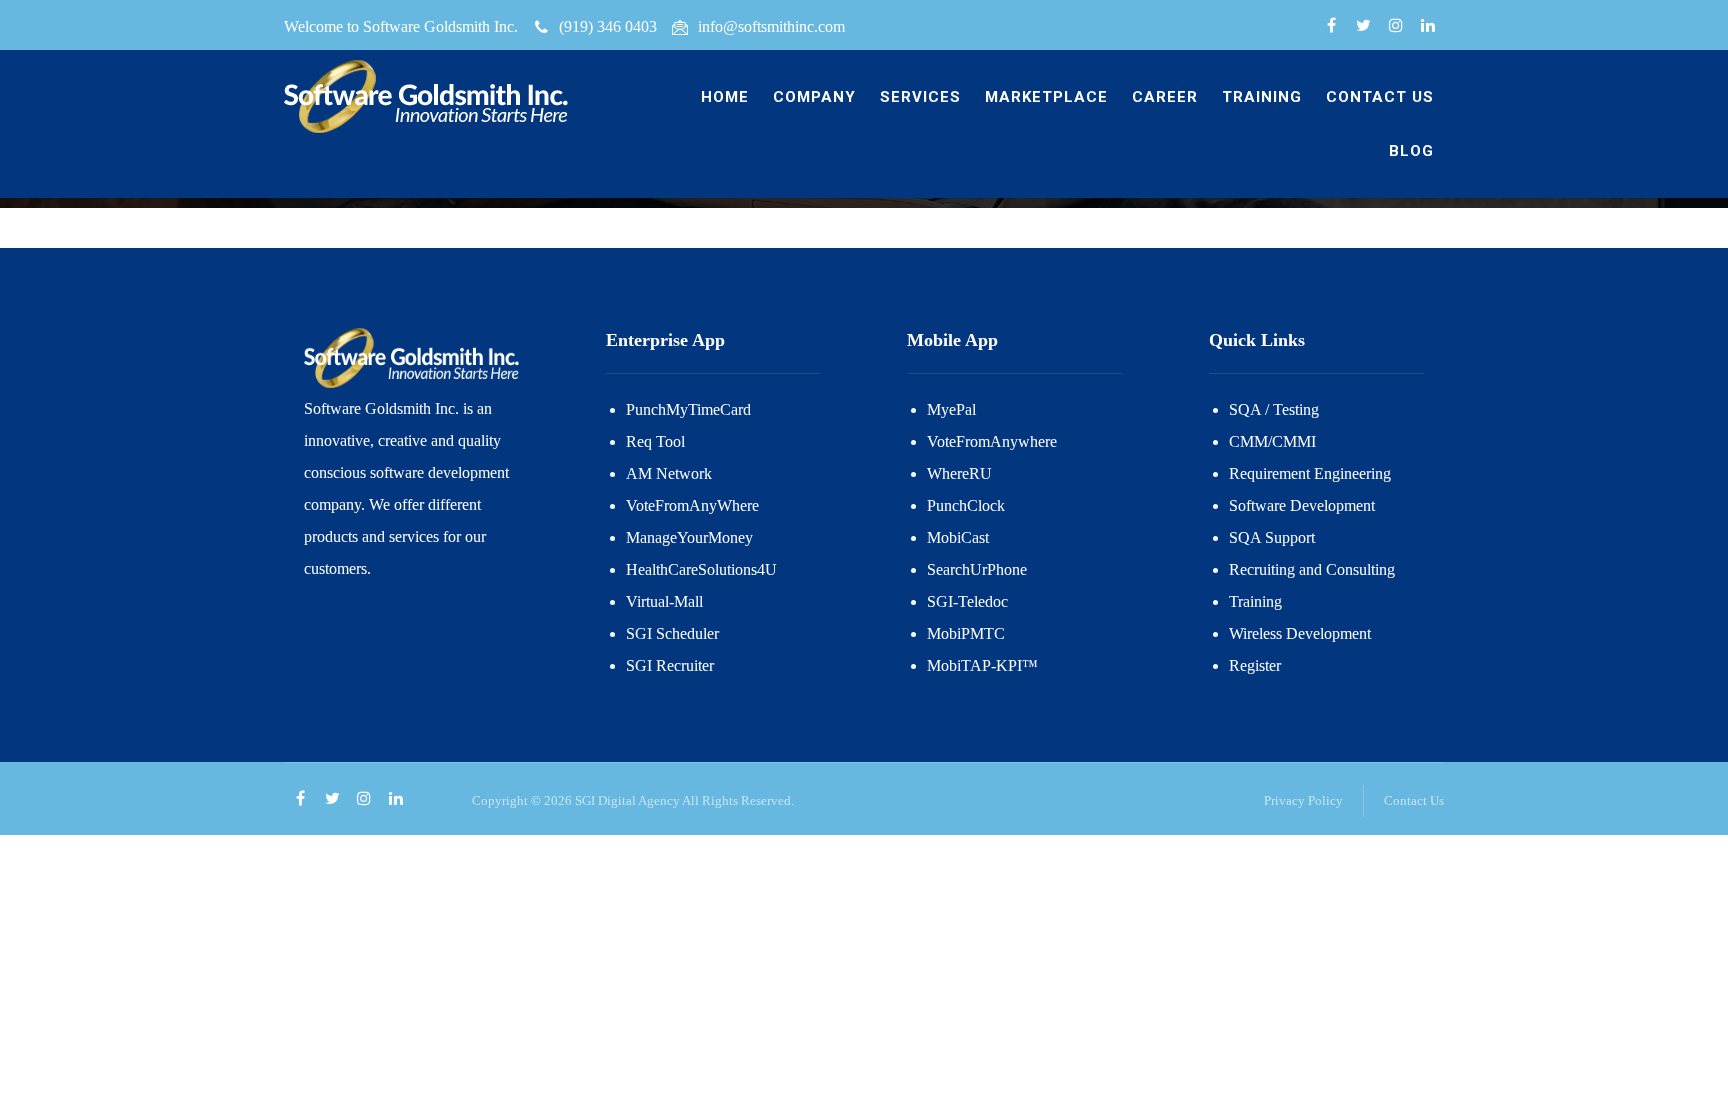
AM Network (669, 473)
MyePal (951, 409)
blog (1411, 151)
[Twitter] (1364, 26)
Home (725, 97)
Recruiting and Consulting (1312, 569)
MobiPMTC (966, 633)
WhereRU (959, 473)
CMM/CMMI (1272, 441)
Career (1165, 97)
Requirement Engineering (1310, 473)
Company (814, 97)
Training (1262, 97)
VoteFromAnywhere (992, 441)
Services (920, 97)
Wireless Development (1300, 633)
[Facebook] (1332, 26)
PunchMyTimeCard (688, 409)
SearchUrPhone (977, 569)
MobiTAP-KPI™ (982, 665)
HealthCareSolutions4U (701, 569)
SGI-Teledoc (967, 601)
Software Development (1302, 505)
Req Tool (655, 441)
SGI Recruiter (670, 665)
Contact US (1380, 97)
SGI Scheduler (672, 633)
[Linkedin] (1428, 26)
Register (1255, 665)
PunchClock (966, 505)
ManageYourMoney (689, 537)
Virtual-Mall (664, 601)
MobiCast (958, 537)
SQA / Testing (1274, 409)
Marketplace (1046, 97)
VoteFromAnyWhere (692, 505)
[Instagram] (1396, 26)
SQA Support (1272, 537)
